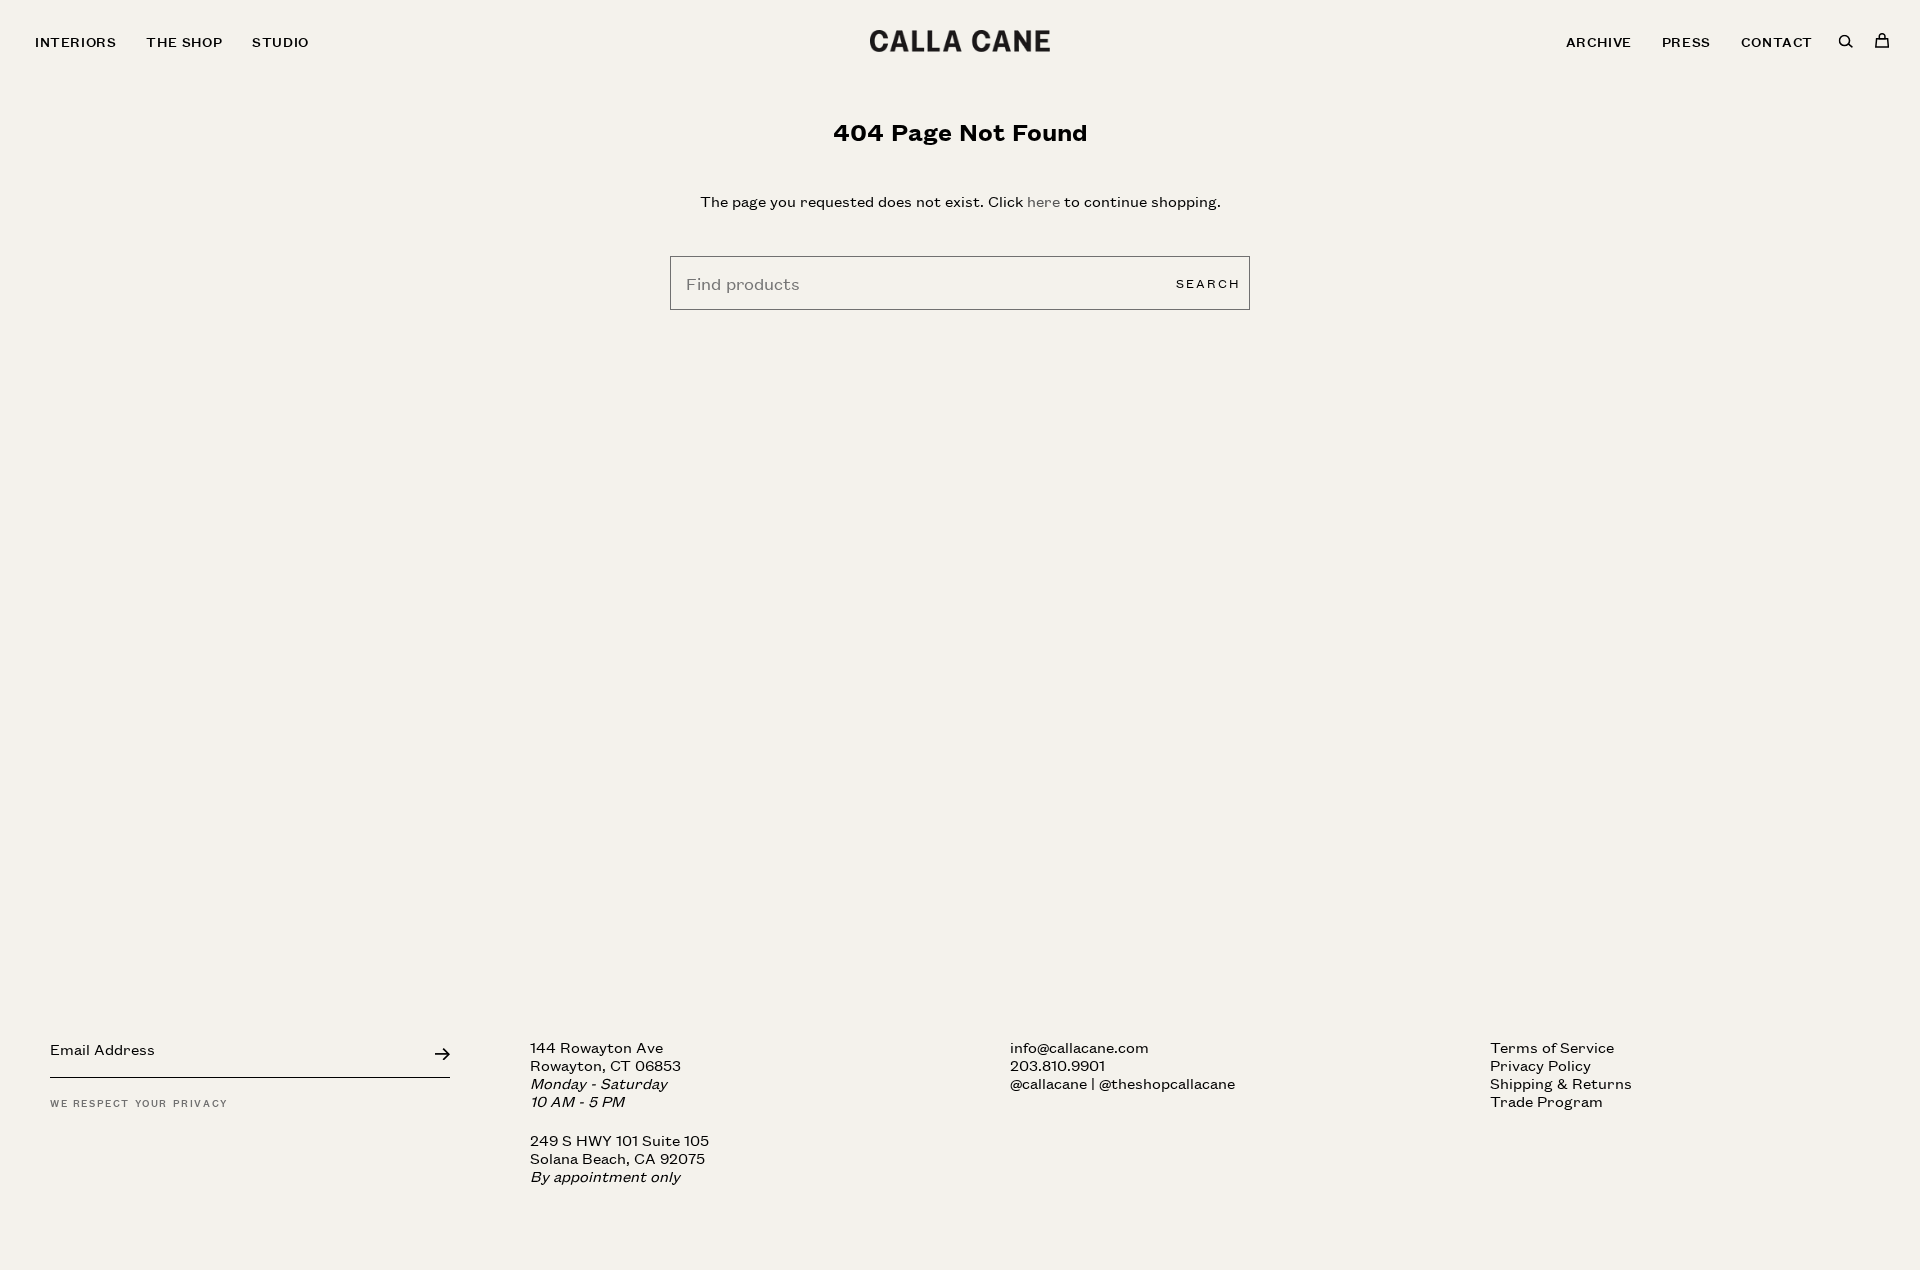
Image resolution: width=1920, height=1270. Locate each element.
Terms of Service (1552, 1046)
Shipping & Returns (1561, 1082)
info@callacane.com (1079, 1046)
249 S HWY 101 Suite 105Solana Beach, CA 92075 (619, 1157)
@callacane (1048, 1082)
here (1043, 200)
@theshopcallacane (1167, 1082)
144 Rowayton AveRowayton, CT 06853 (605, 1073)
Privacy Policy (1540, 1064)
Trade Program (1546, 1100)
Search (1208, 282)
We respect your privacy (139, 1102)
